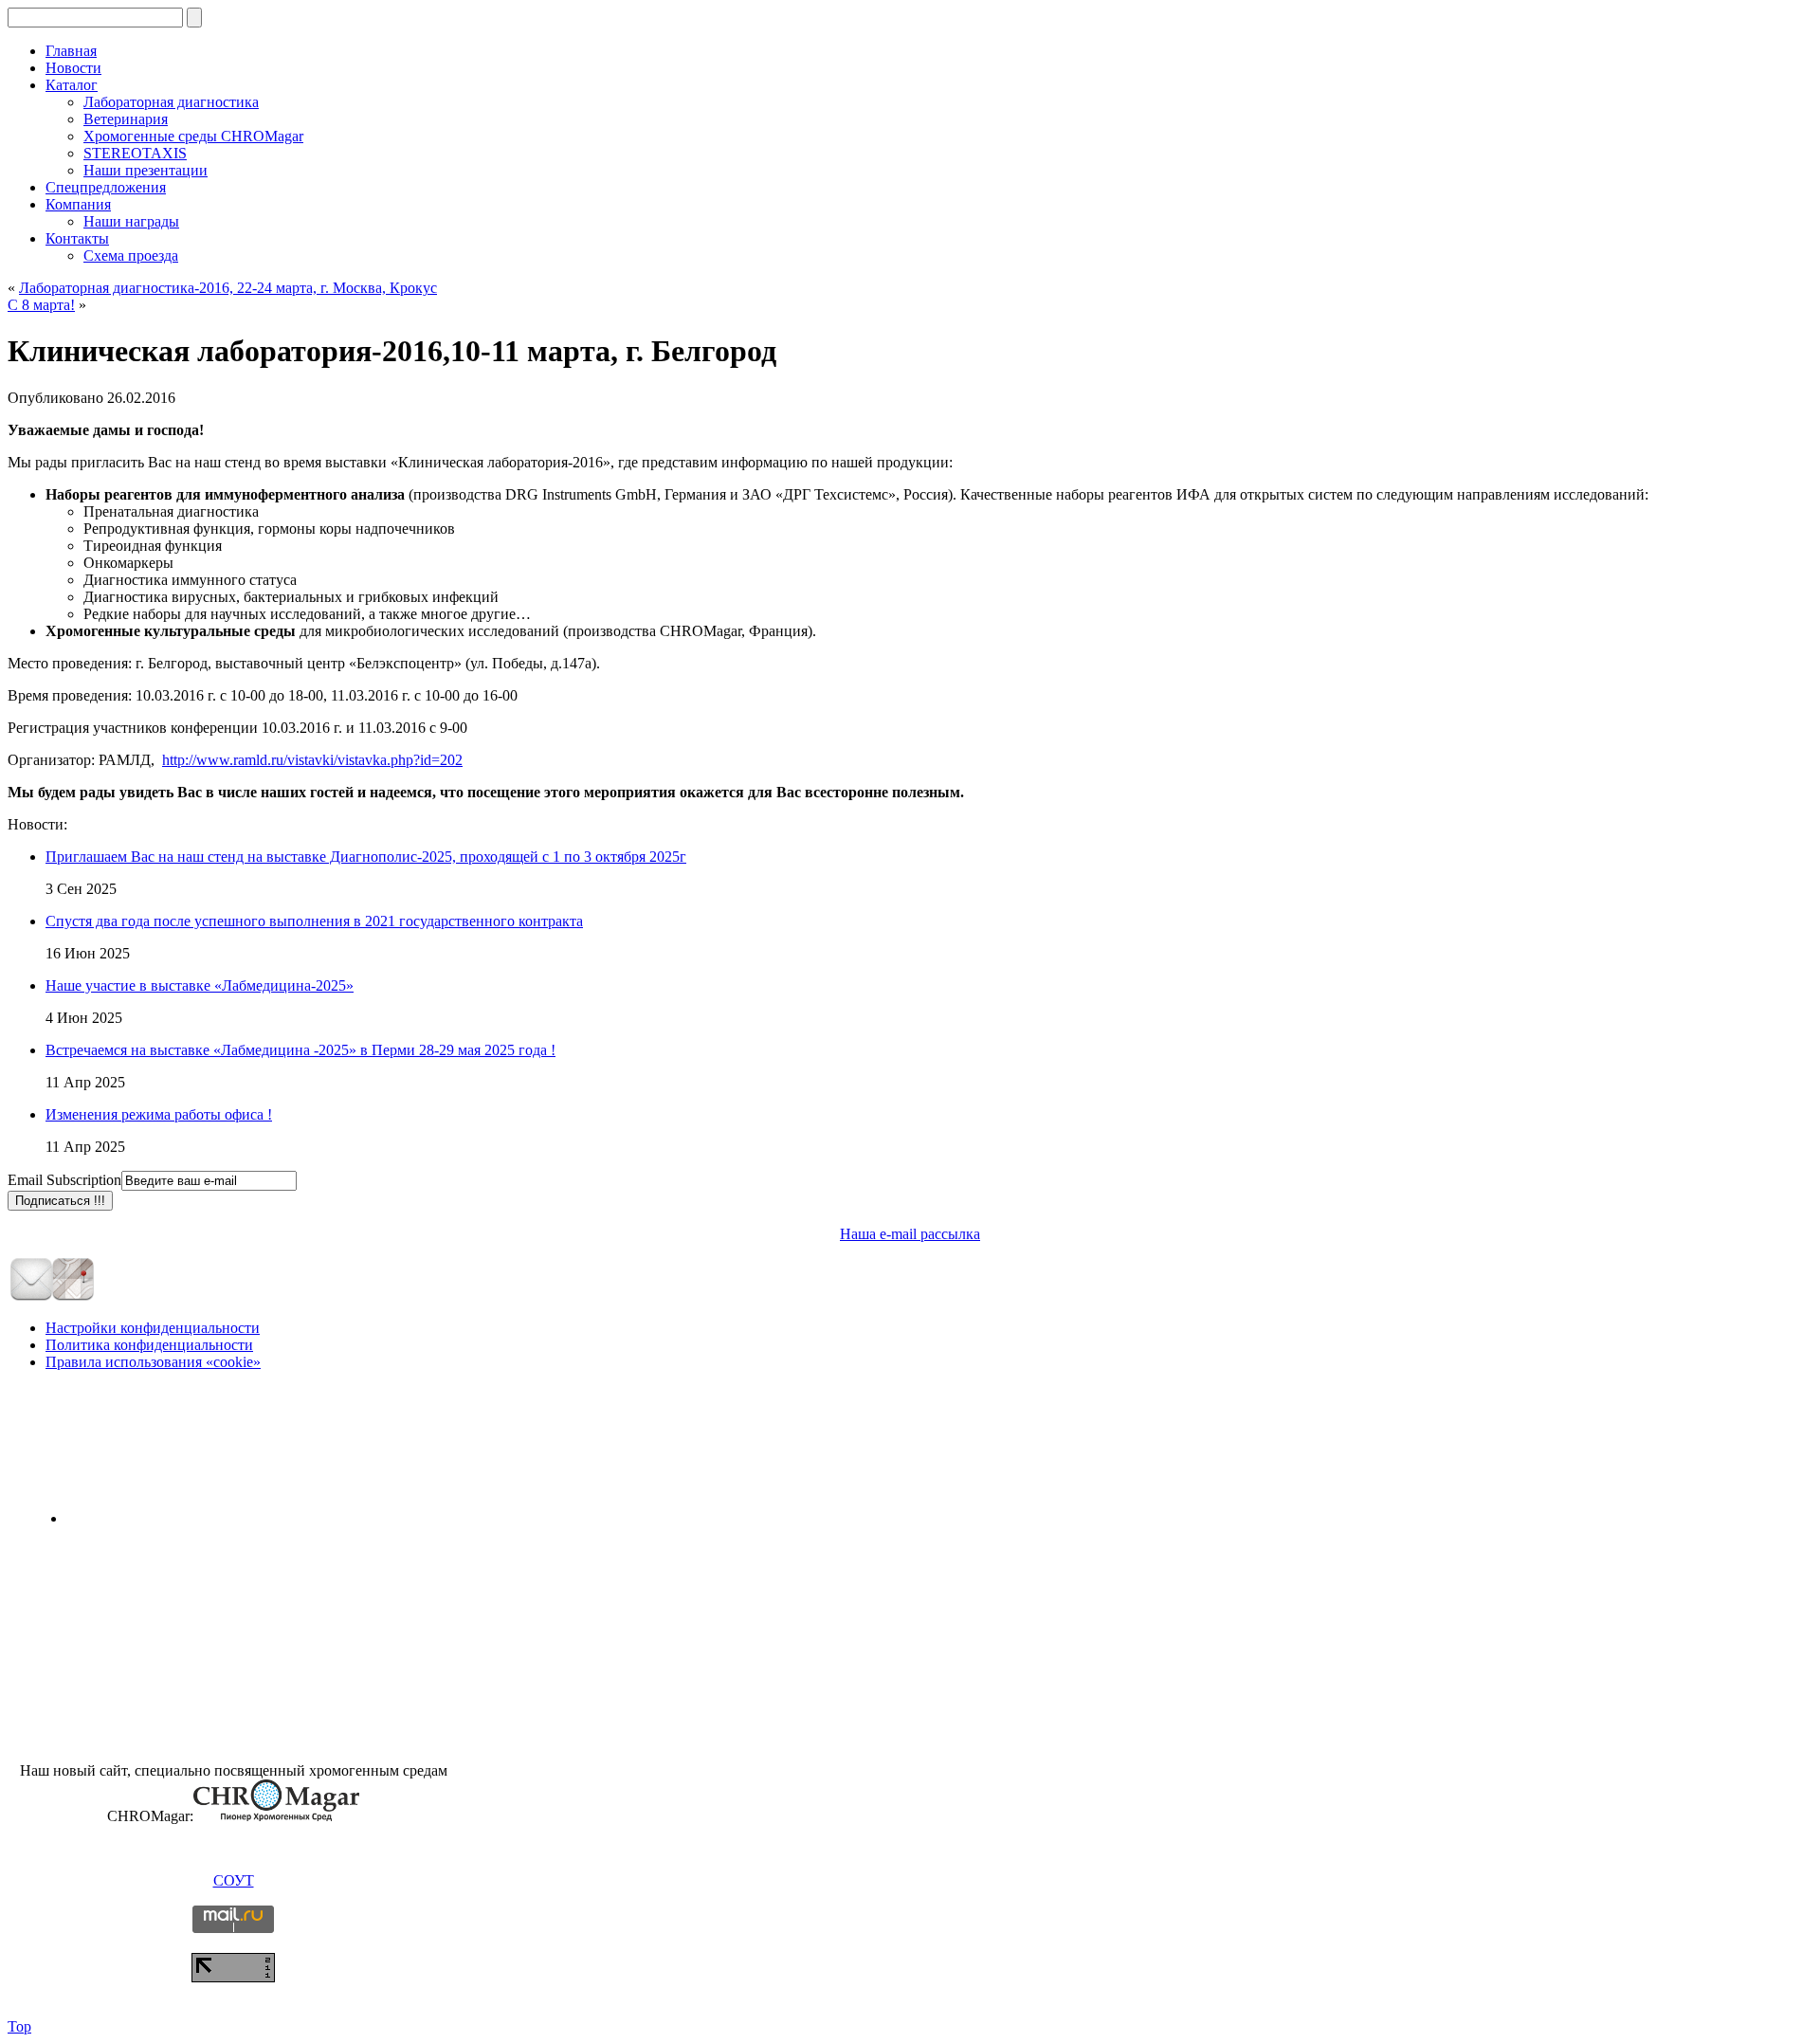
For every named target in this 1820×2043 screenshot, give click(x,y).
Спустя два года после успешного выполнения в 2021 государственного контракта (314, 921)
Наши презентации (146, 170)
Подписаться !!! (60, 1201)
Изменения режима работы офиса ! (159, 1114)
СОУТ (234, 1880)
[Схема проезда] (73, 1297)
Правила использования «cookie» (153, 1362)
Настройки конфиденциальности (153, 1328)
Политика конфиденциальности (149, 1345)
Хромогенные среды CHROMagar (193, 136)
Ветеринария (126, 119)
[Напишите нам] (31, 1297)
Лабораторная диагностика (171, 102)
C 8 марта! (41, 305)
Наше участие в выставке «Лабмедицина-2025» (200, 985)
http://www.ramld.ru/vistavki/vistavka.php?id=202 (312, 760)
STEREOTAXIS (135, 153)
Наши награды (131, 221)
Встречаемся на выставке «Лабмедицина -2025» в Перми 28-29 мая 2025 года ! (300, 1050)
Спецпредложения (106, 187)
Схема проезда (131, 255)
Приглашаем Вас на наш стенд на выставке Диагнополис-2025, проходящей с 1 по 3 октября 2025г (366, 857)
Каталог (72, 85)
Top (19, 2026)
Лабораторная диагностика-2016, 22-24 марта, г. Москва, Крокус (228, 288)
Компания (78, 204)
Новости (73, 68)
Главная (71, 51)
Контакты (77, 238)
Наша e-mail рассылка (910, 1234)
